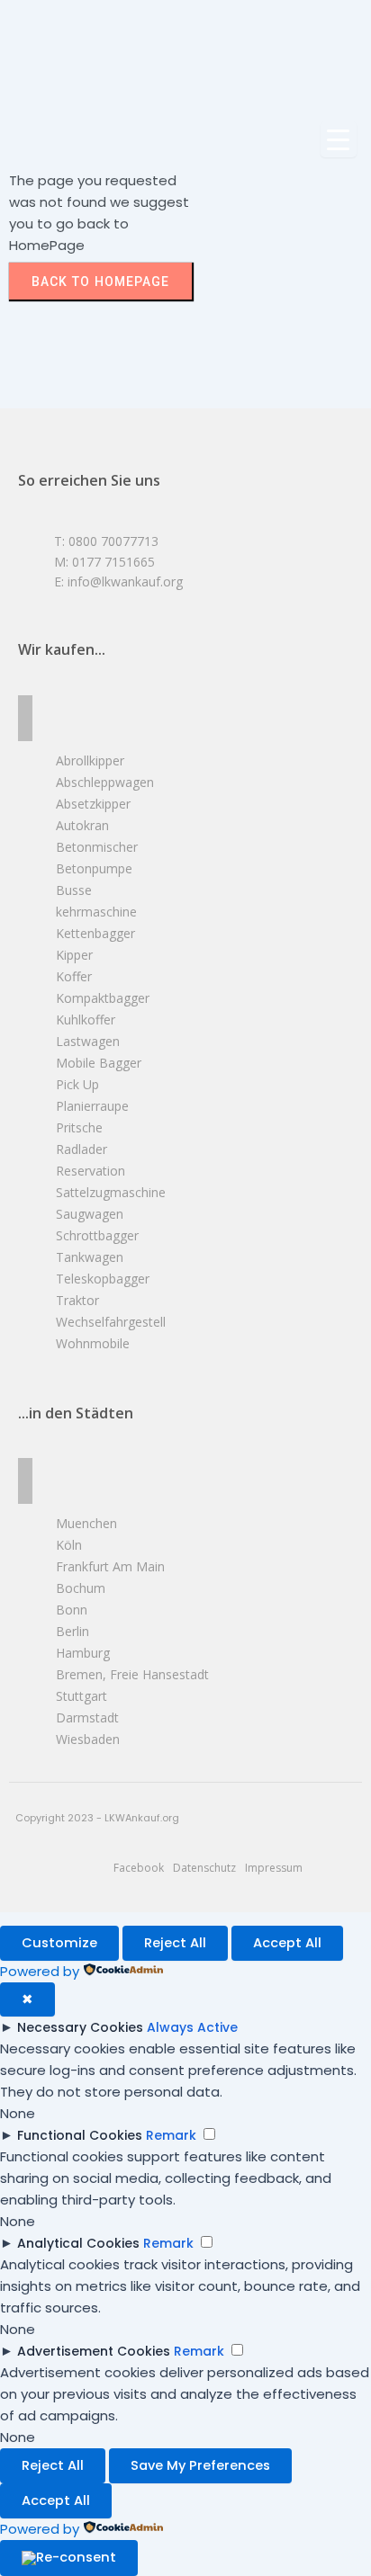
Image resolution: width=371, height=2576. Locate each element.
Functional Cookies (80, 2135)
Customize (59, 1943)
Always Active (192, 2027)
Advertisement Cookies (94, 2351)
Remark (171, 2135)
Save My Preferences (200, 2465)
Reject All (175, 1943)
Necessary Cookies (80, 2027)
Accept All (287, 1943)
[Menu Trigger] (339, 139)
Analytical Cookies (78, 2243)
